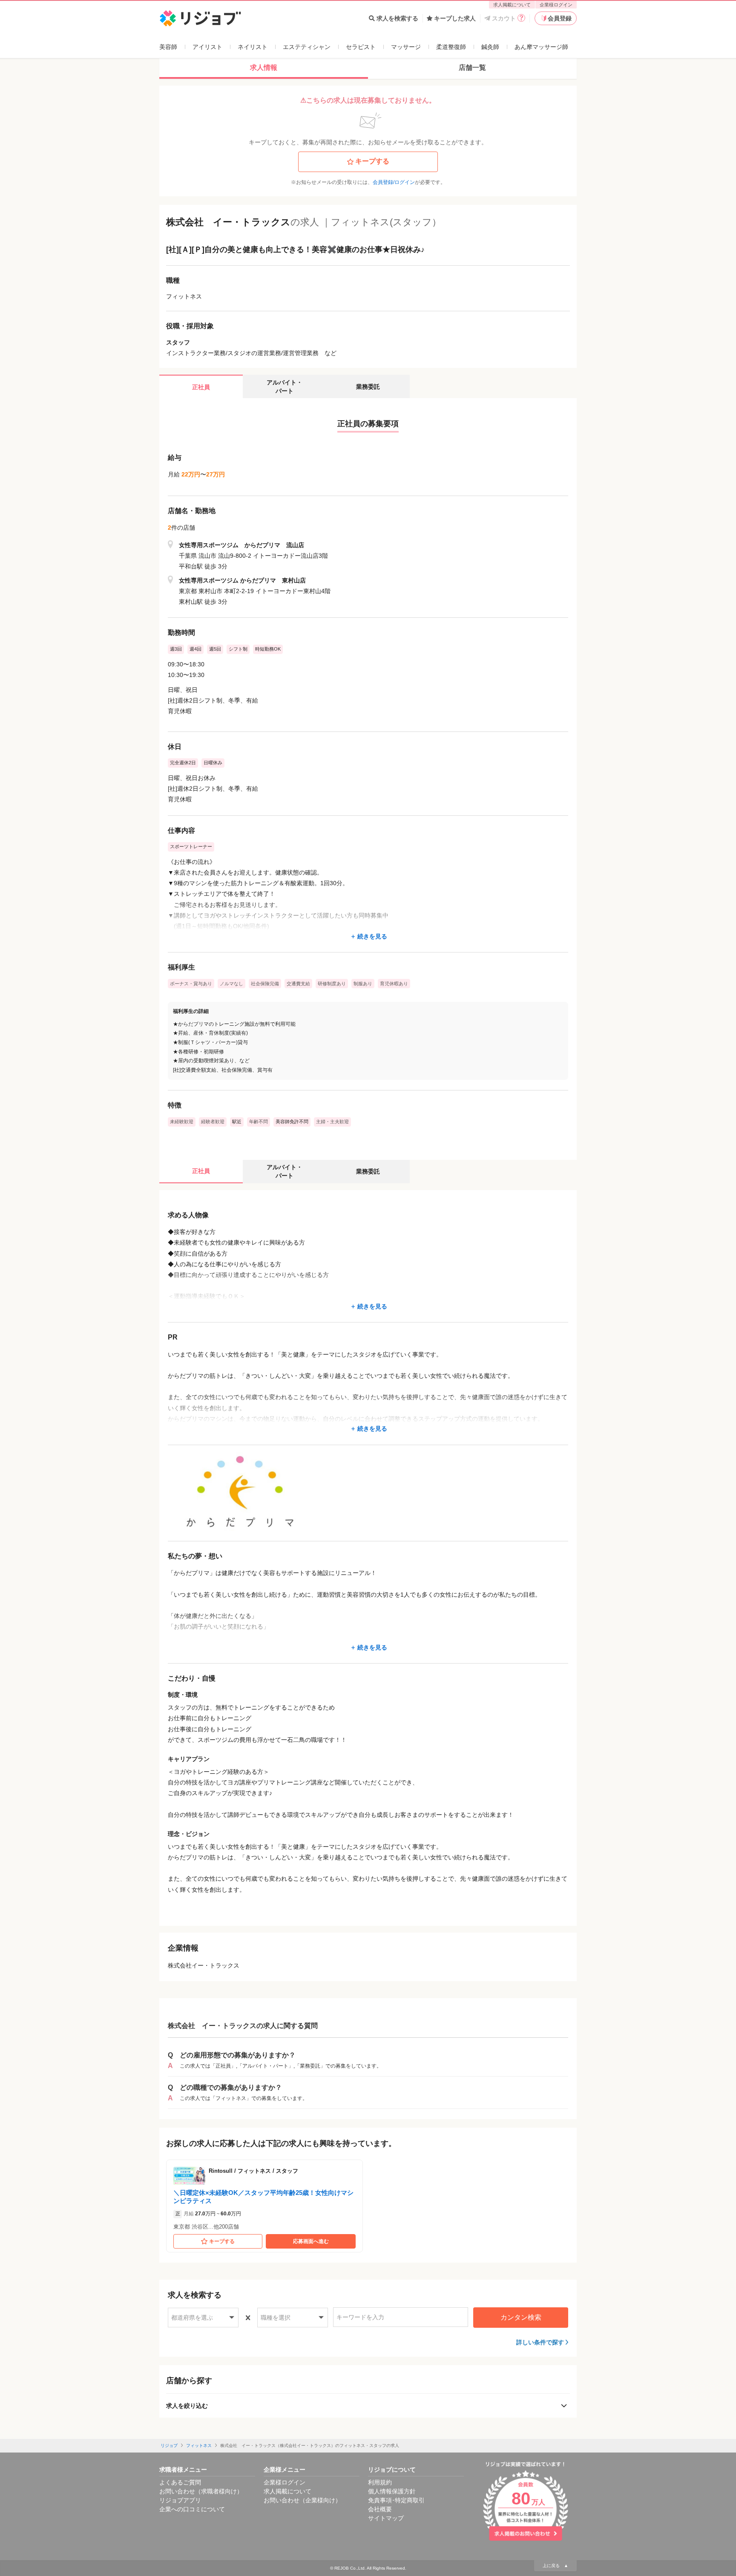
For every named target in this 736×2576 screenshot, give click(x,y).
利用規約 (380, 2482)
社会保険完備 (265, 984)
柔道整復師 (451, 47)
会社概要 (380, 2509)
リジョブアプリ (180, 2500)
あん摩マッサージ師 (541, 47)
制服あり (363, 984)
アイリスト (207, 47)
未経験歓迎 (182, 1122)
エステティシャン (307, 47)
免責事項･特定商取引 (396, 2500)
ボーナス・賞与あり (191, 984)
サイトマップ (386, 2518)
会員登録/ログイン (394, 182)
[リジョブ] (200, 19)
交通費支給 (298, 984)
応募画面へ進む (311, 2241)
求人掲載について (512, 5)
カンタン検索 (521, 2317)
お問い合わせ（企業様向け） (302, 2500)
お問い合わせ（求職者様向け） (201, 2491)
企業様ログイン (556, 5)
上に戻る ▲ (555, 2566)
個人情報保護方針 (392, 2491)
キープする (372, 161)
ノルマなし (231, 984)
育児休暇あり (394, 984)
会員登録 (560, 18)
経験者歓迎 (213, 1122)
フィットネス (199, 2445)
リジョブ (169, 2445)
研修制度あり (332, 984)
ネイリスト (253, 47)
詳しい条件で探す (540, 2342)
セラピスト (361, 47)
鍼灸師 (490, 47)
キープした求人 (455, 18)
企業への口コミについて (192, 2509)
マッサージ (406, 47)
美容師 (168, 47)
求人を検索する (397, 18)
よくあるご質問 (180, 2482)
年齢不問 (259, 1122)
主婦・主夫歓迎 (332, 1122)
